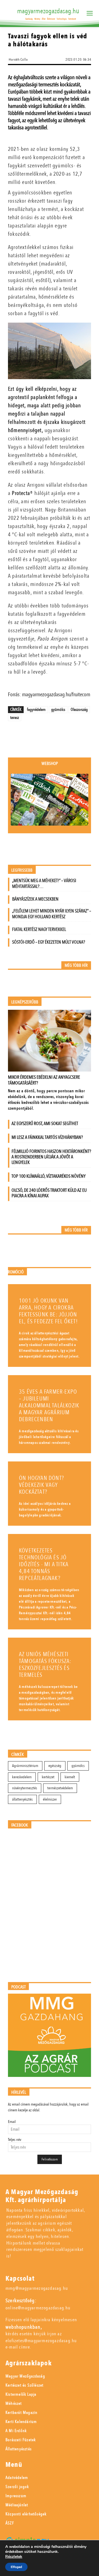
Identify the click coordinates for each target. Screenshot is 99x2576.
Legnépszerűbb (25, 1002)
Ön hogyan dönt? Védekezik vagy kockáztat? (42, 1485)
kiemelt (70, 1777)
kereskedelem (22, 1777)
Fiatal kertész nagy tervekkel (39, 929)
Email (12, 2122)
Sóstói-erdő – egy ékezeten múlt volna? (49, 942)
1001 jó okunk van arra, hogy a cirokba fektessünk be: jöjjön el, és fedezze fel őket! (48, 1311)
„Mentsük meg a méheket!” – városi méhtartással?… (44, 883)
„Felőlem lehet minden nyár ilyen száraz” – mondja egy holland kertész (52, 914)
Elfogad (16, 2567)
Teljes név (15, 2140)
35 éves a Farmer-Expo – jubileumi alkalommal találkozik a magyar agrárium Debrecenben (49, 1406)
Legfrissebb (22, 870)
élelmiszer (50, 1799)
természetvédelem (60, 1788)
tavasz (15, 717)
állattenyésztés (22, 1799)
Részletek (14, 2557)
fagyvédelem (36, 709)
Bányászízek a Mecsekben (35, 899)
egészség (55, 1766)
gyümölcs (58, 709)
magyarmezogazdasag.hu (48, 11)
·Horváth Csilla (18, 60)
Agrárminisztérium (25, 1766)
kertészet (48, 1777)
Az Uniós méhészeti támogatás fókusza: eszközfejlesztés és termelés (45, 1665)
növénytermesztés (25, 1788)
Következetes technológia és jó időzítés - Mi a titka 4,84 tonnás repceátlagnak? (44, 1564)
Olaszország (79, 709)
